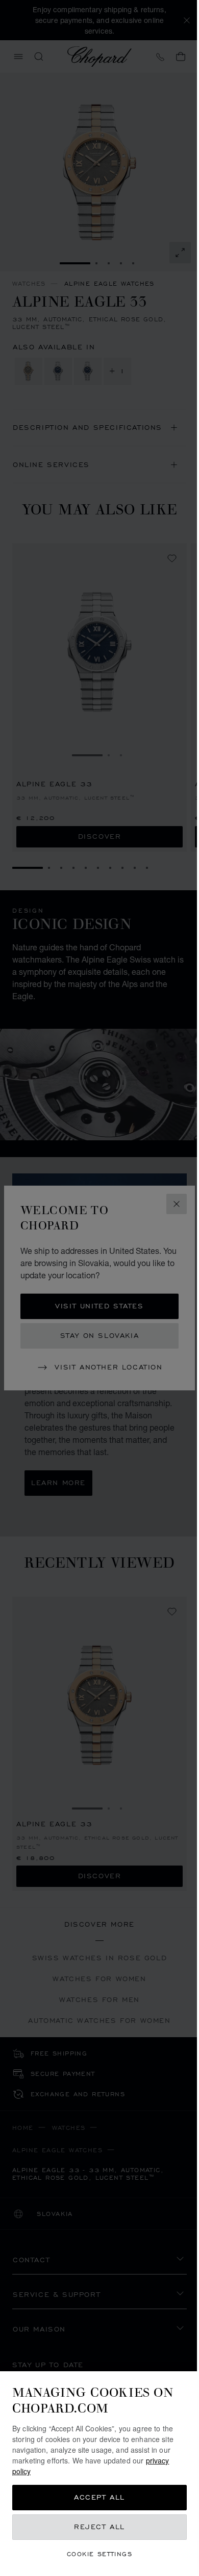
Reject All (99, 2527)
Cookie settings (99, 2554)
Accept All (99, 2497)
